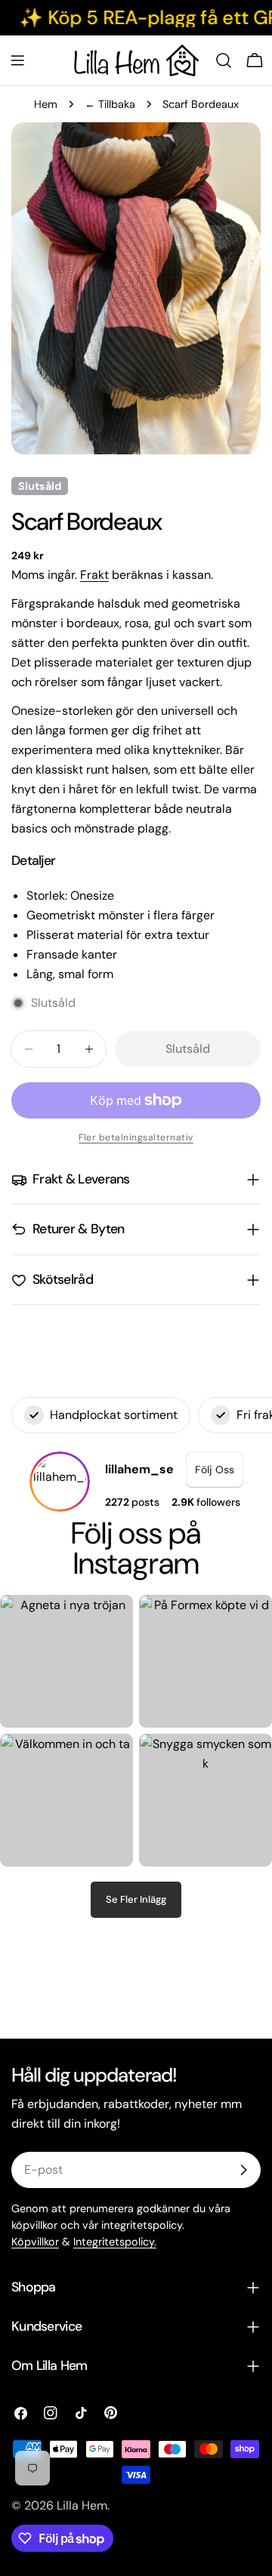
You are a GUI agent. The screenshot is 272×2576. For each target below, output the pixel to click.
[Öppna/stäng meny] (17, 60)
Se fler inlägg (136, 1899)
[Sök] (224, 60)
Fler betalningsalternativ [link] (136, 1137)
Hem (46, 104)
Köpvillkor (35, 2242)
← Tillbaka (110, 104)
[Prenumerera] (243, 2170)
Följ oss (215, 1470)
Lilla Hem (82, 2505)
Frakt (94, 575)
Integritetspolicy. (115, 2242)
